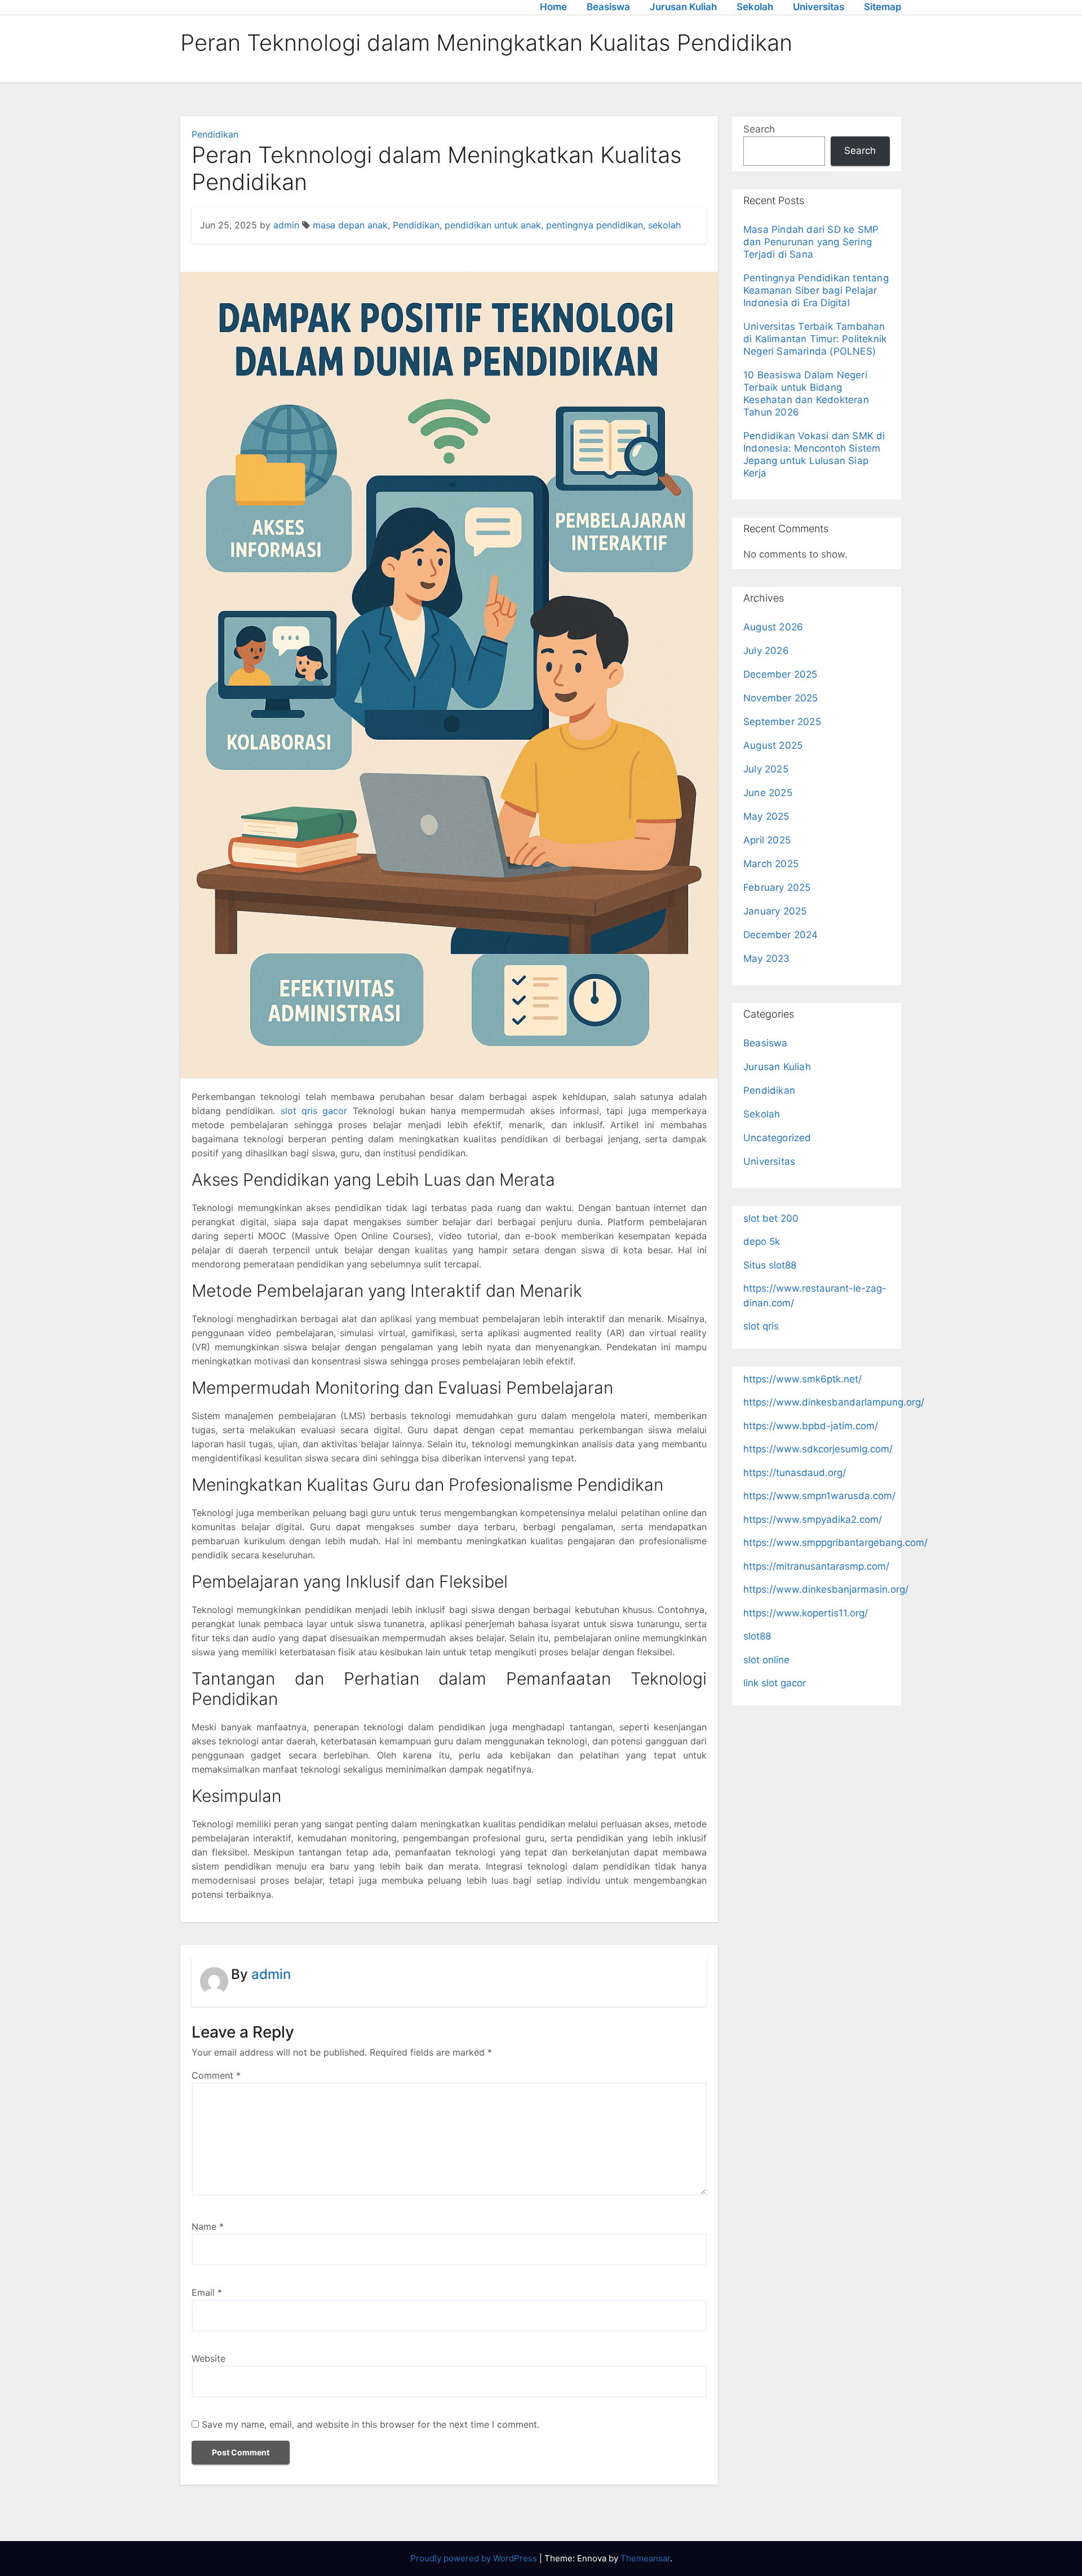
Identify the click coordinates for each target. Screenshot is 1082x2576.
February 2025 (777, 887)
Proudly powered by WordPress (475, 2558)
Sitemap (883, 7)
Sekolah (755, 7)
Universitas (819, 7)
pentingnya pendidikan (595, 225)
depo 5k (762, 1241)
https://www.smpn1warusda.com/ (819, 1496)
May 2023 (767, 958)
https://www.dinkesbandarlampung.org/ (834, 1402)
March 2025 (771, 864)
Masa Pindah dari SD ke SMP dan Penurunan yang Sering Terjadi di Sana (811, 242)
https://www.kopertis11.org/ (806, 1613)
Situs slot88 (770, 1265)
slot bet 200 (771, 1218)
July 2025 (766, 769)
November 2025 (781, 698)
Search (759, 129)
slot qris (761, 1326)
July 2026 (766, 651)
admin (286, 225)
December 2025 (781, 674)
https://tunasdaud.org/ (795, 1473)
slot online (766, 1660)
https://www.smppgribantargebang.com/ (835, 1543)
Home (553, 7)
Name (208, 2226)
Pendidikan (215, 134)
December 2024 (781, 935)
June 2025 (768, 793)
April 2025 (767, 840)
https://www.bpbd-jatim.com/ (811, 1426)
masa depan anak (350, 225)
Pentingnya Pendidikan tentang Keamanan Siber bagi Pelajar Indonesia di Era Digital (816, 290)
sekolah (664, 225)
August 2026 (773, 627)
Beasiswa (608, 7)
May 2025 (766, 816)
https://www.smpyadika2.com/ (813, 1519)
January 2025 (775, 911)
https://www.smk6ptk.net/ (802, 1379)
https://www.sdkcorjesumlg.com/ (818, 1449)
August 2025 (773, 745)
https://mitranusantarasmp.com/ (816, 1566)
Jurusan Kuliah (683, 7)
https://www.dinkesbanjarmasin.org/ (826, 1589)
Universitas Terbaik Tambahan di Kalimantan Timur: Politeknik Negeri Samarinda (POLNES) (815, 339)
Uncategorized (777, 1138)
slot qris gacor (314, 1111)
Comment (216, 2075)
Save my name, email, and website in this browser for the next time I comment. (371, 2424)
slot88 (757, 1636)
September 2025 (782, 722)
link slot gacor (775, 1683)
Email (207, 2292)
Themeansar (645, 2558)
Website (209, 2358)
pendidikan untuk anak (493, 225)
